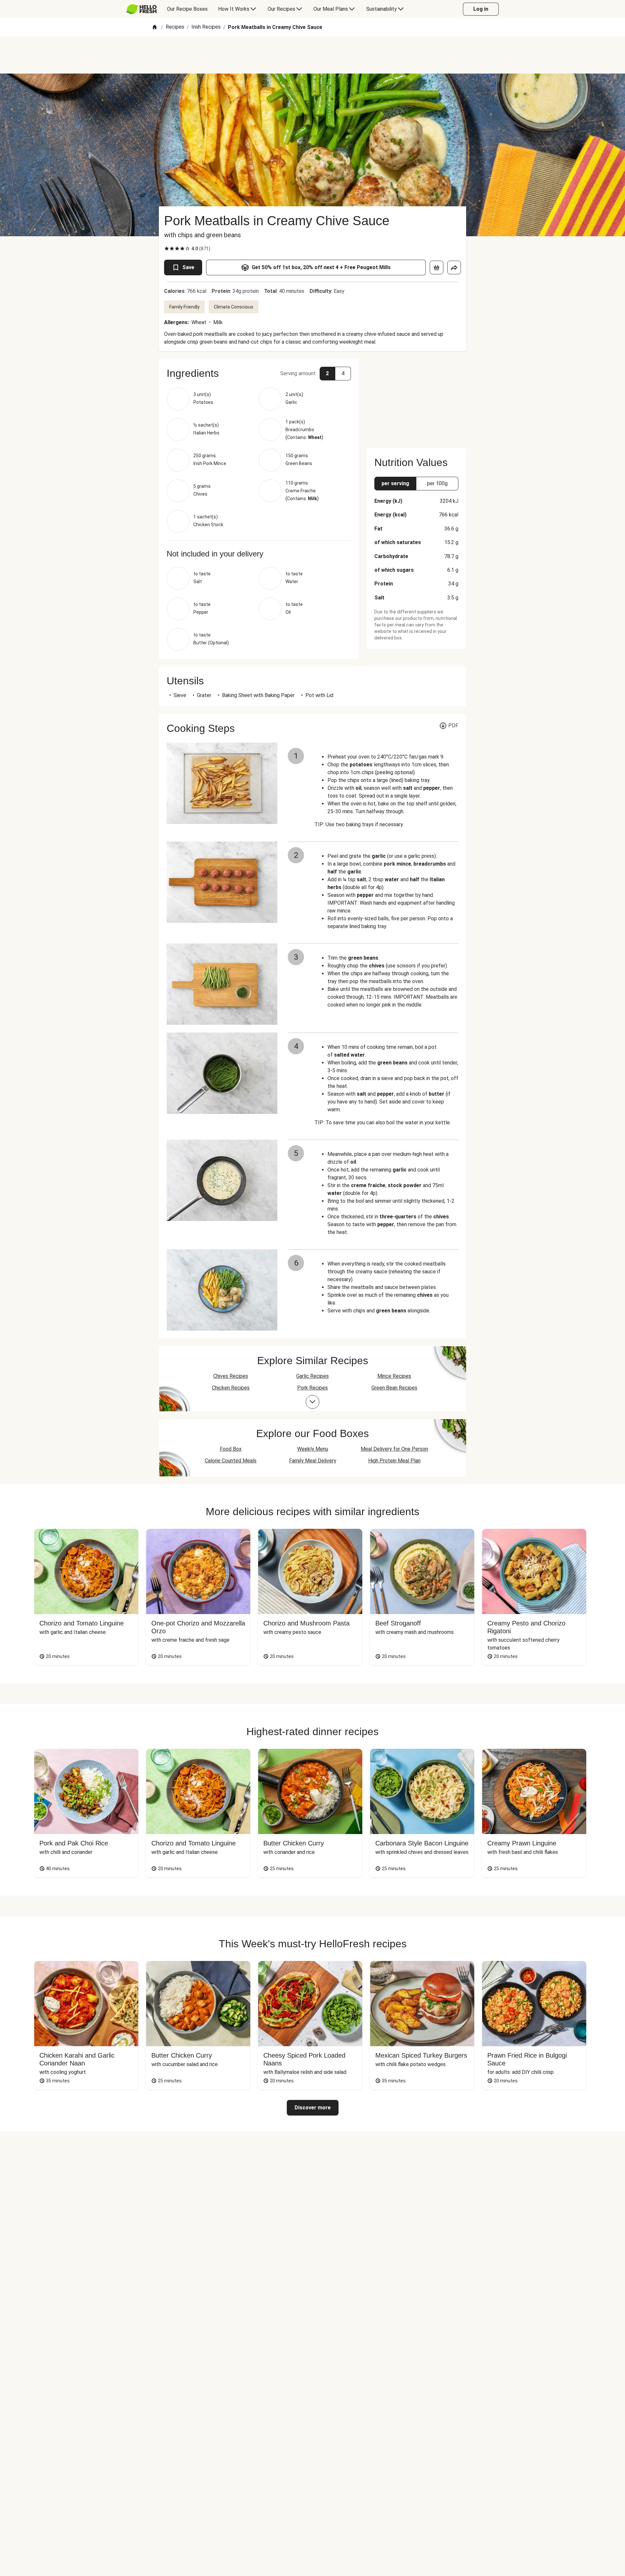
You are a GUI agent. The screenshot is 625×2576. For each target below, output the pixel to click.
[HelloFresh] (141, 9)
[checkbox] (167, 249)
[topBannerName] (312, 55)
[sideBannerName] (416, 400)
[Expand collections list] (312, 1402)
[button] (259, 373)
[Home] (155, 27)
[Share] (454, 267)
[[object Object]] (437, 267)
